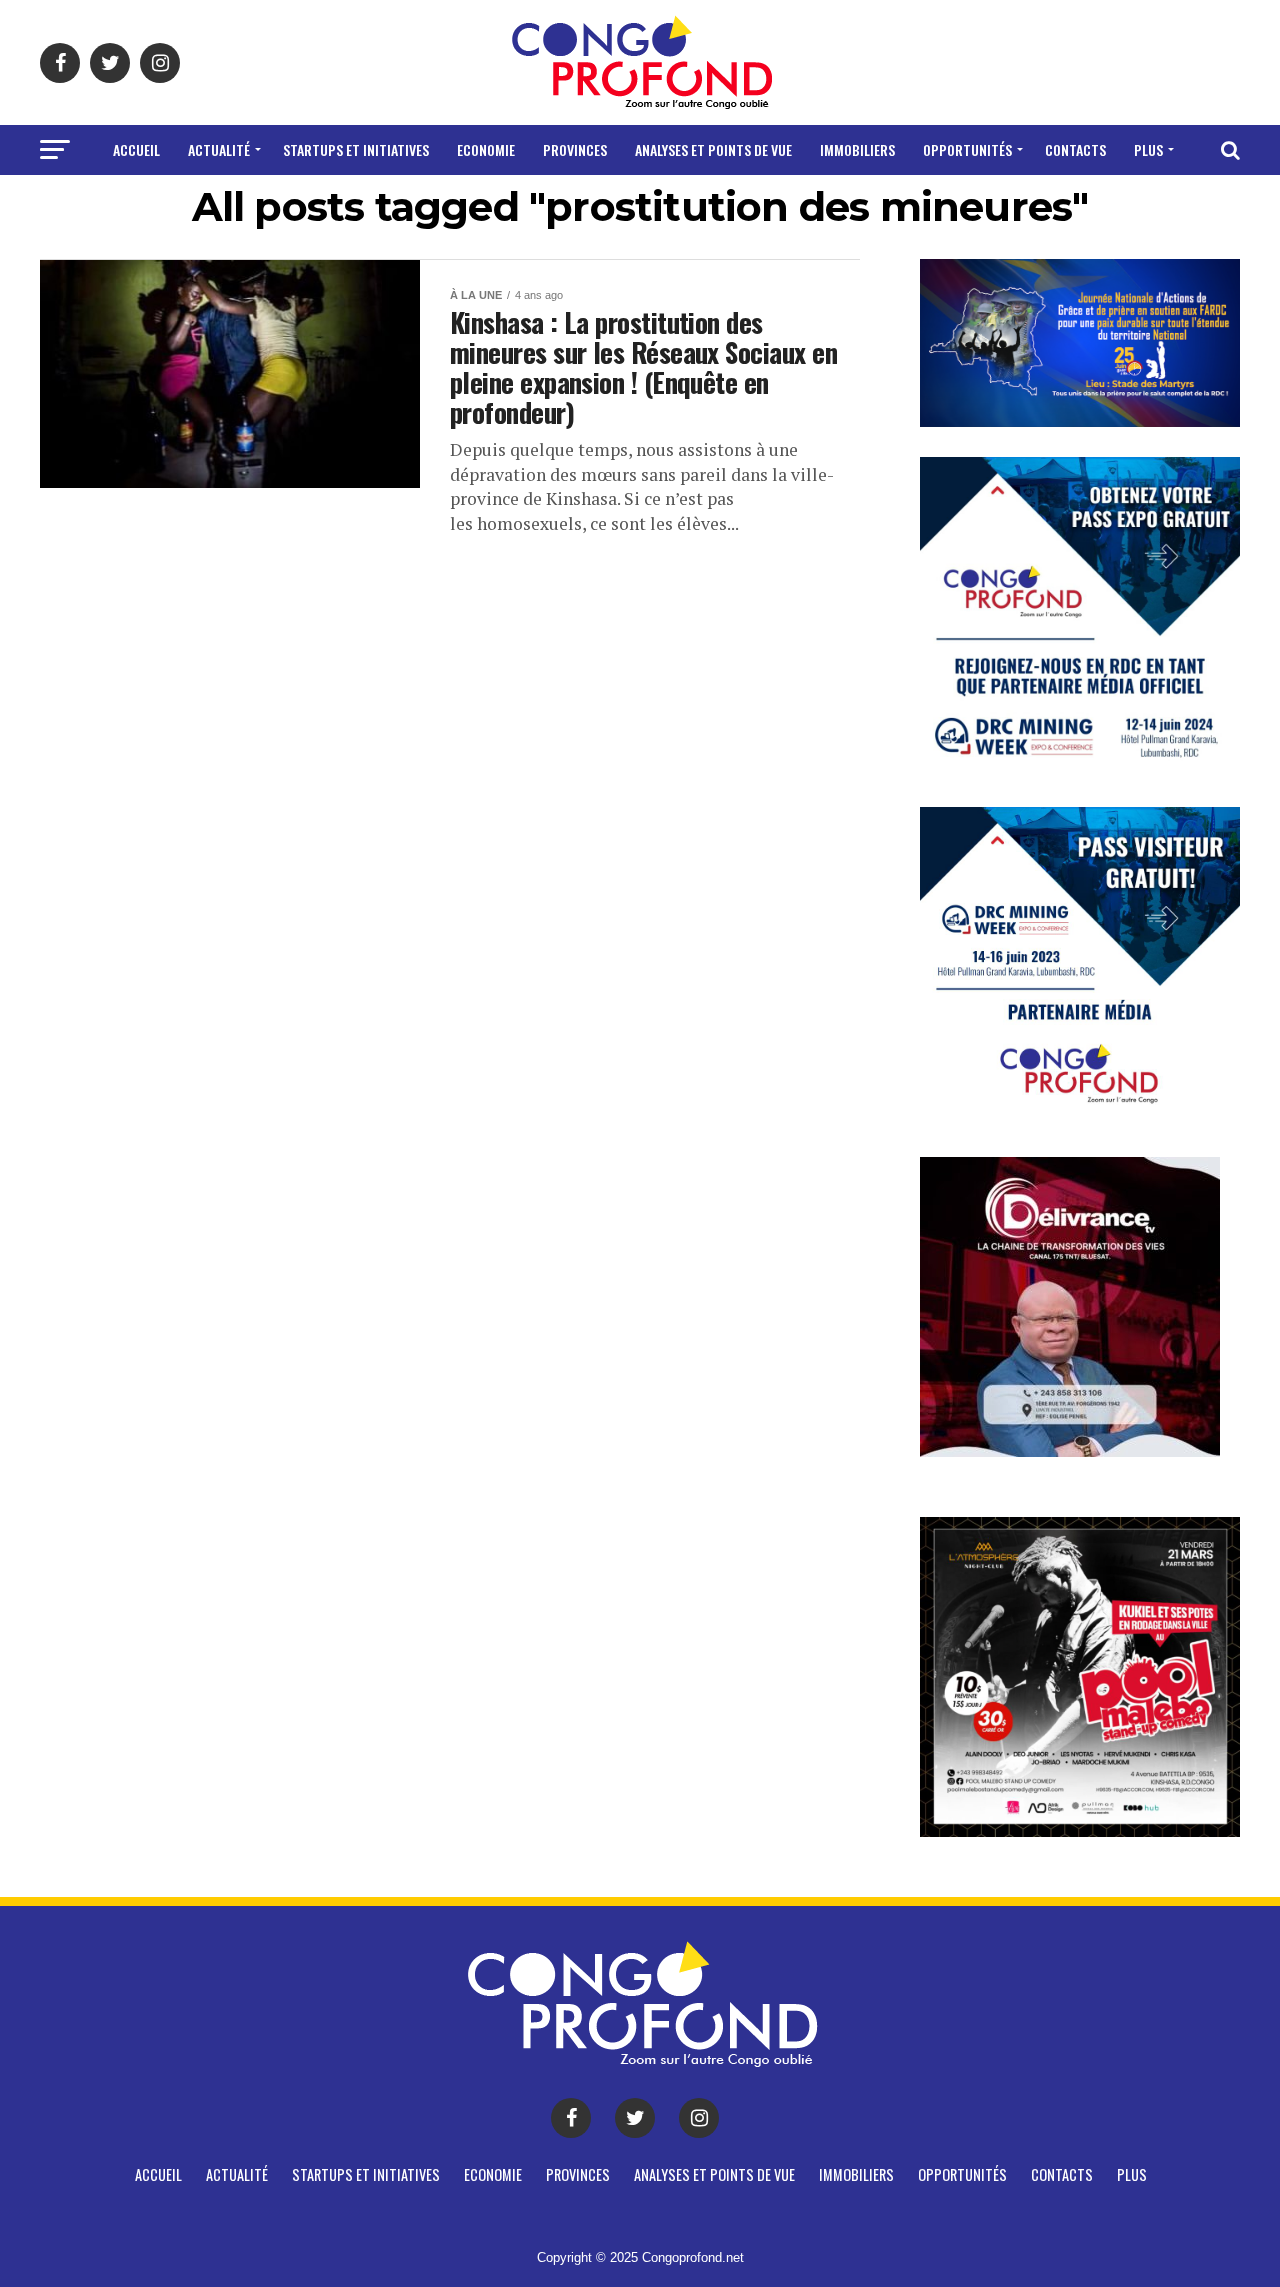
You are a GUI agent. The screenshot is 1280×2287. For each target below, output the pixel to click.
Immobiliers (857, 149)
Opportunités (967, 149)
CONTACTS (1075, 149)
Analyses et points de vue (713, 149)
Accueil (136, 149)
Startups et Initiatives (356, 149)
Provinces (575, 149)
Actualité (219, 149)
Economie (486, 149)
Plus (1148, 149)
